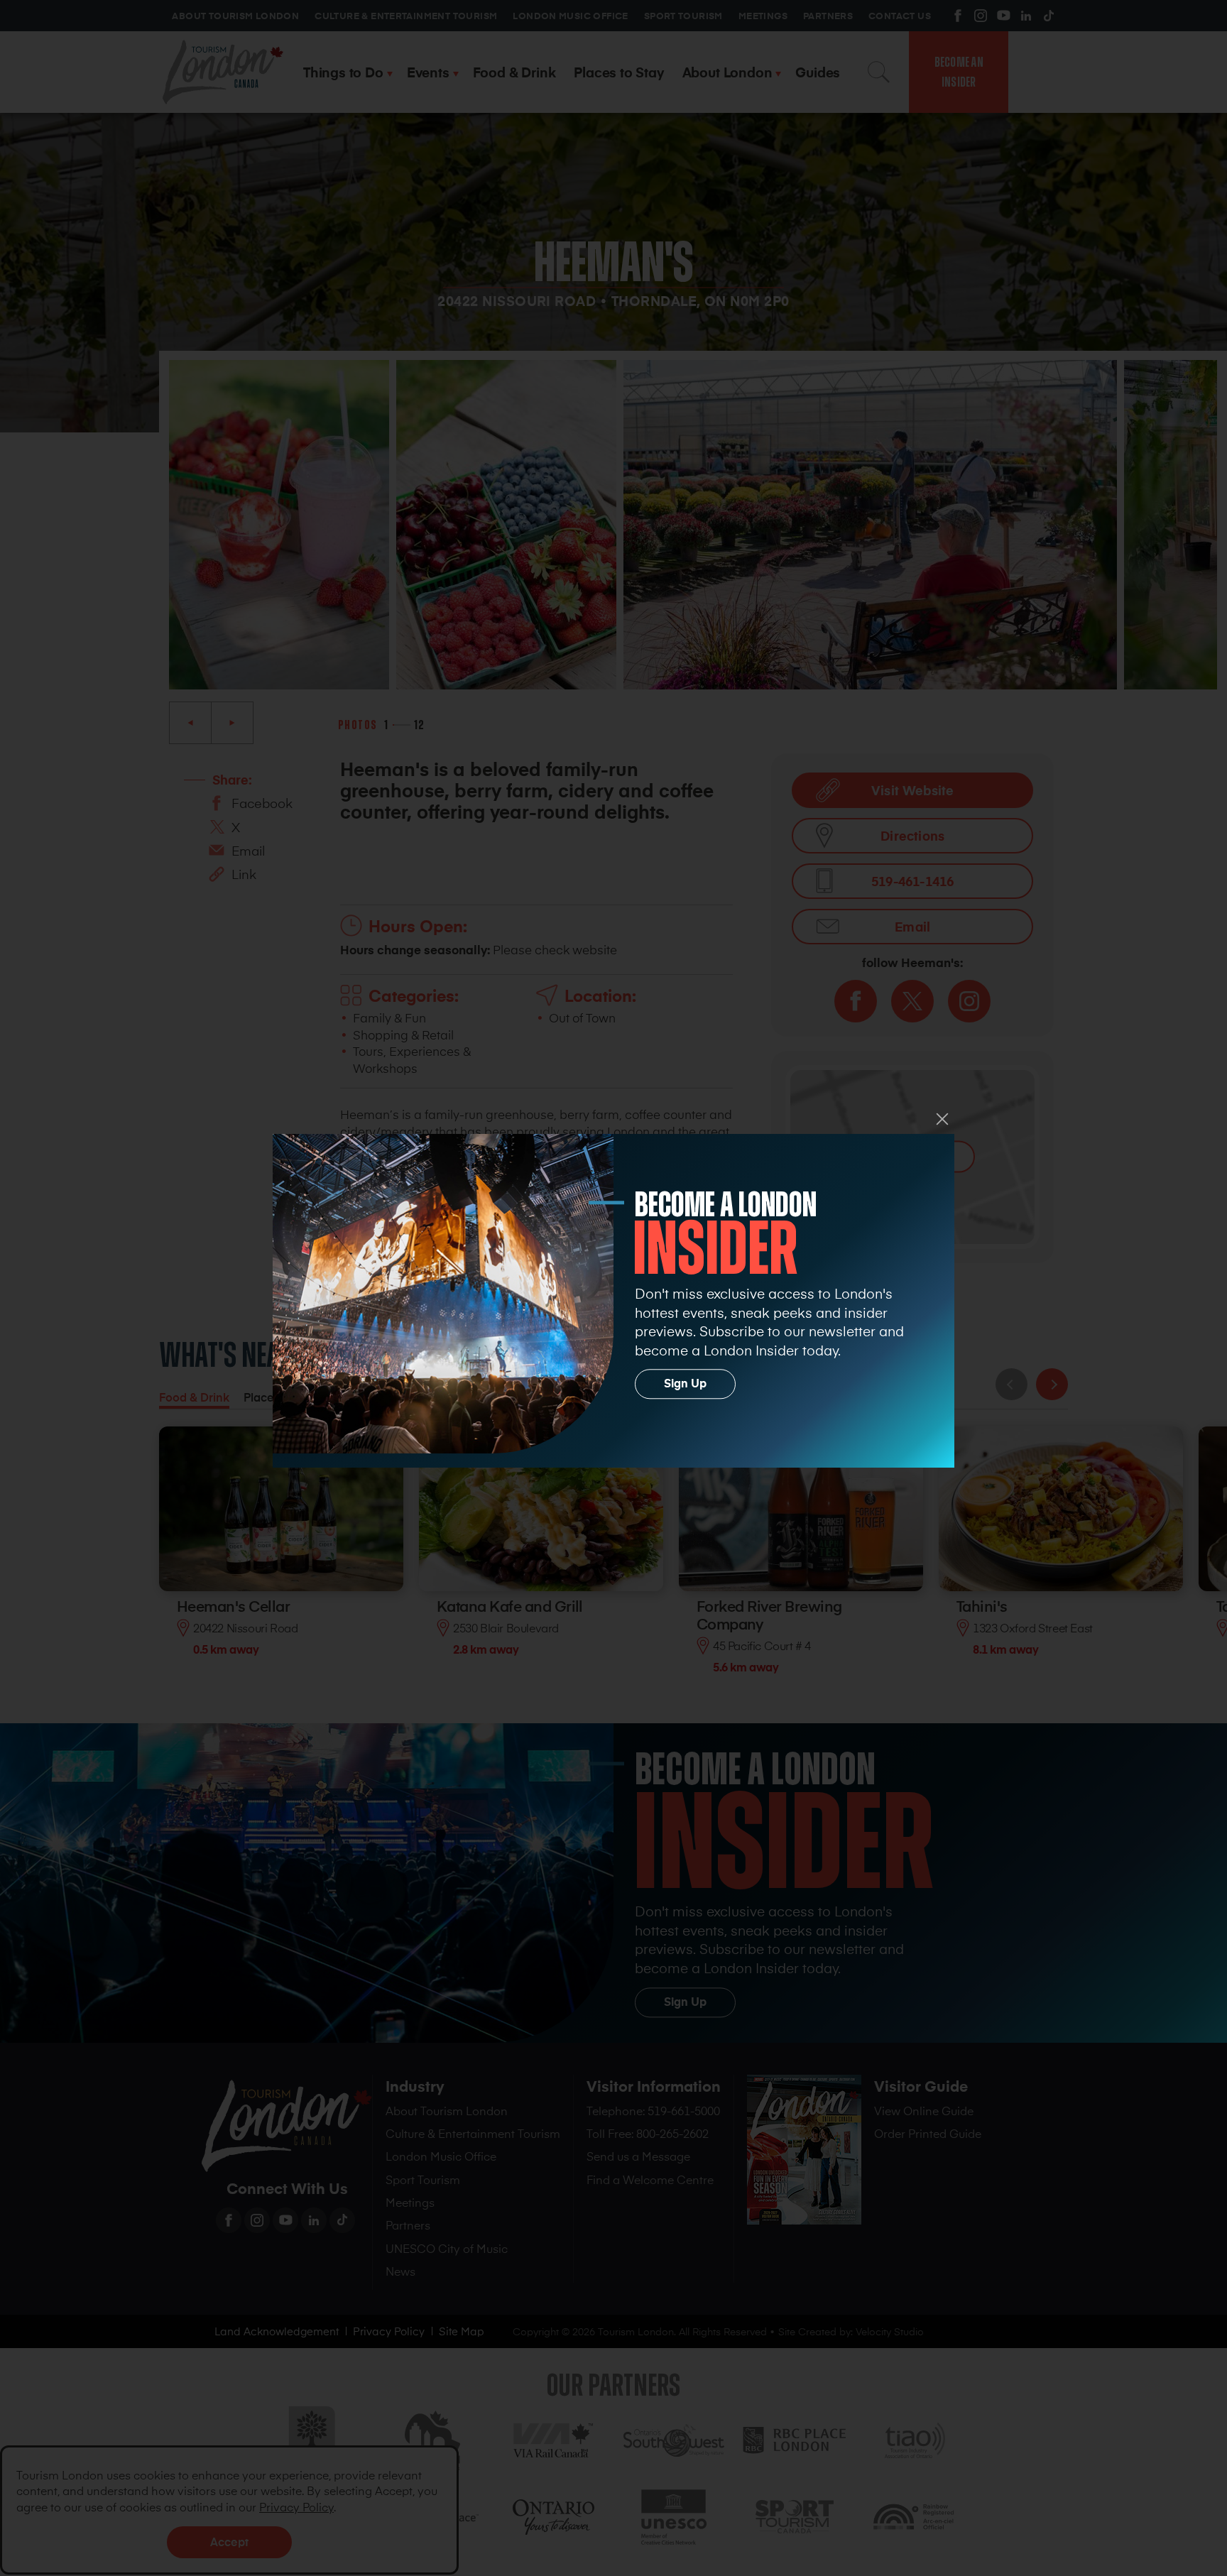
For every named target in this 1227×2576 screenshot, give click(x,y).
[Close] (942, 1119)
